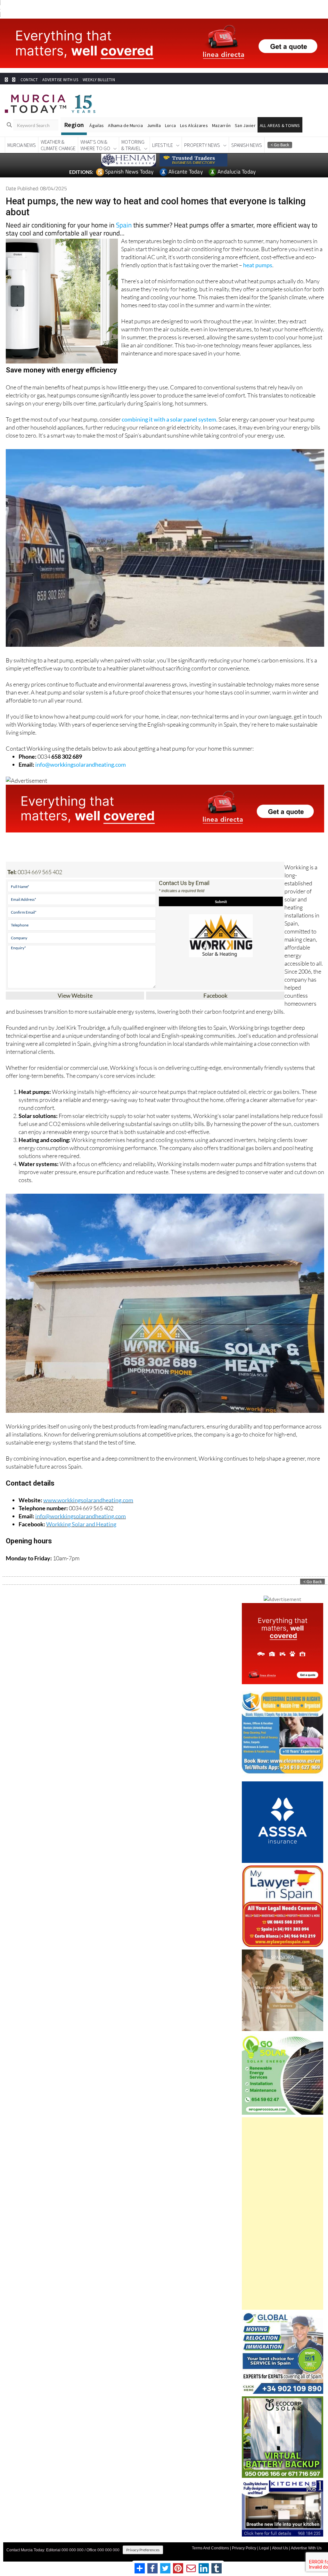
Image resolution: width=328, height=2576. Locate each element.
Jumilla (154, 125)
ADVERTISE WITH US (60, 80)
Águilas (97, 125)
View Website (75, 995)
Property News (202, 145)
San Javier (245, 125)
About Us (280, 2548)
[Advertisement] (283, 2213)
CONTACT (29, 80)
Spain (124, 225)
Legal (264, 2548)
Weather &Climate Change (58, 145)
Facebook (215, 995)
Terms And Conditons (210, 2548)
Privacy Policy (244, 2548)
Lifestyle (163, 145)
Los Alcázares (194, 125)
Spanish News (247, 145)
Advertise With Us (306, 2548)
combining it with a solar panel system (169, 419)
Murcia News (22, 145)
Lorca (170, 125)
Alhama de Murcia (125, 125)
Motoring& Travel (133, 145)
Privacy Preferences (143, 2550)
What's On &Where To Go (95, 145)
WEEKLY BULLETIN (99, 80)
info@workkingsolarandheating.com (81, 764)
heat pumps (258, 265)
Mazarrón (221, 125)
